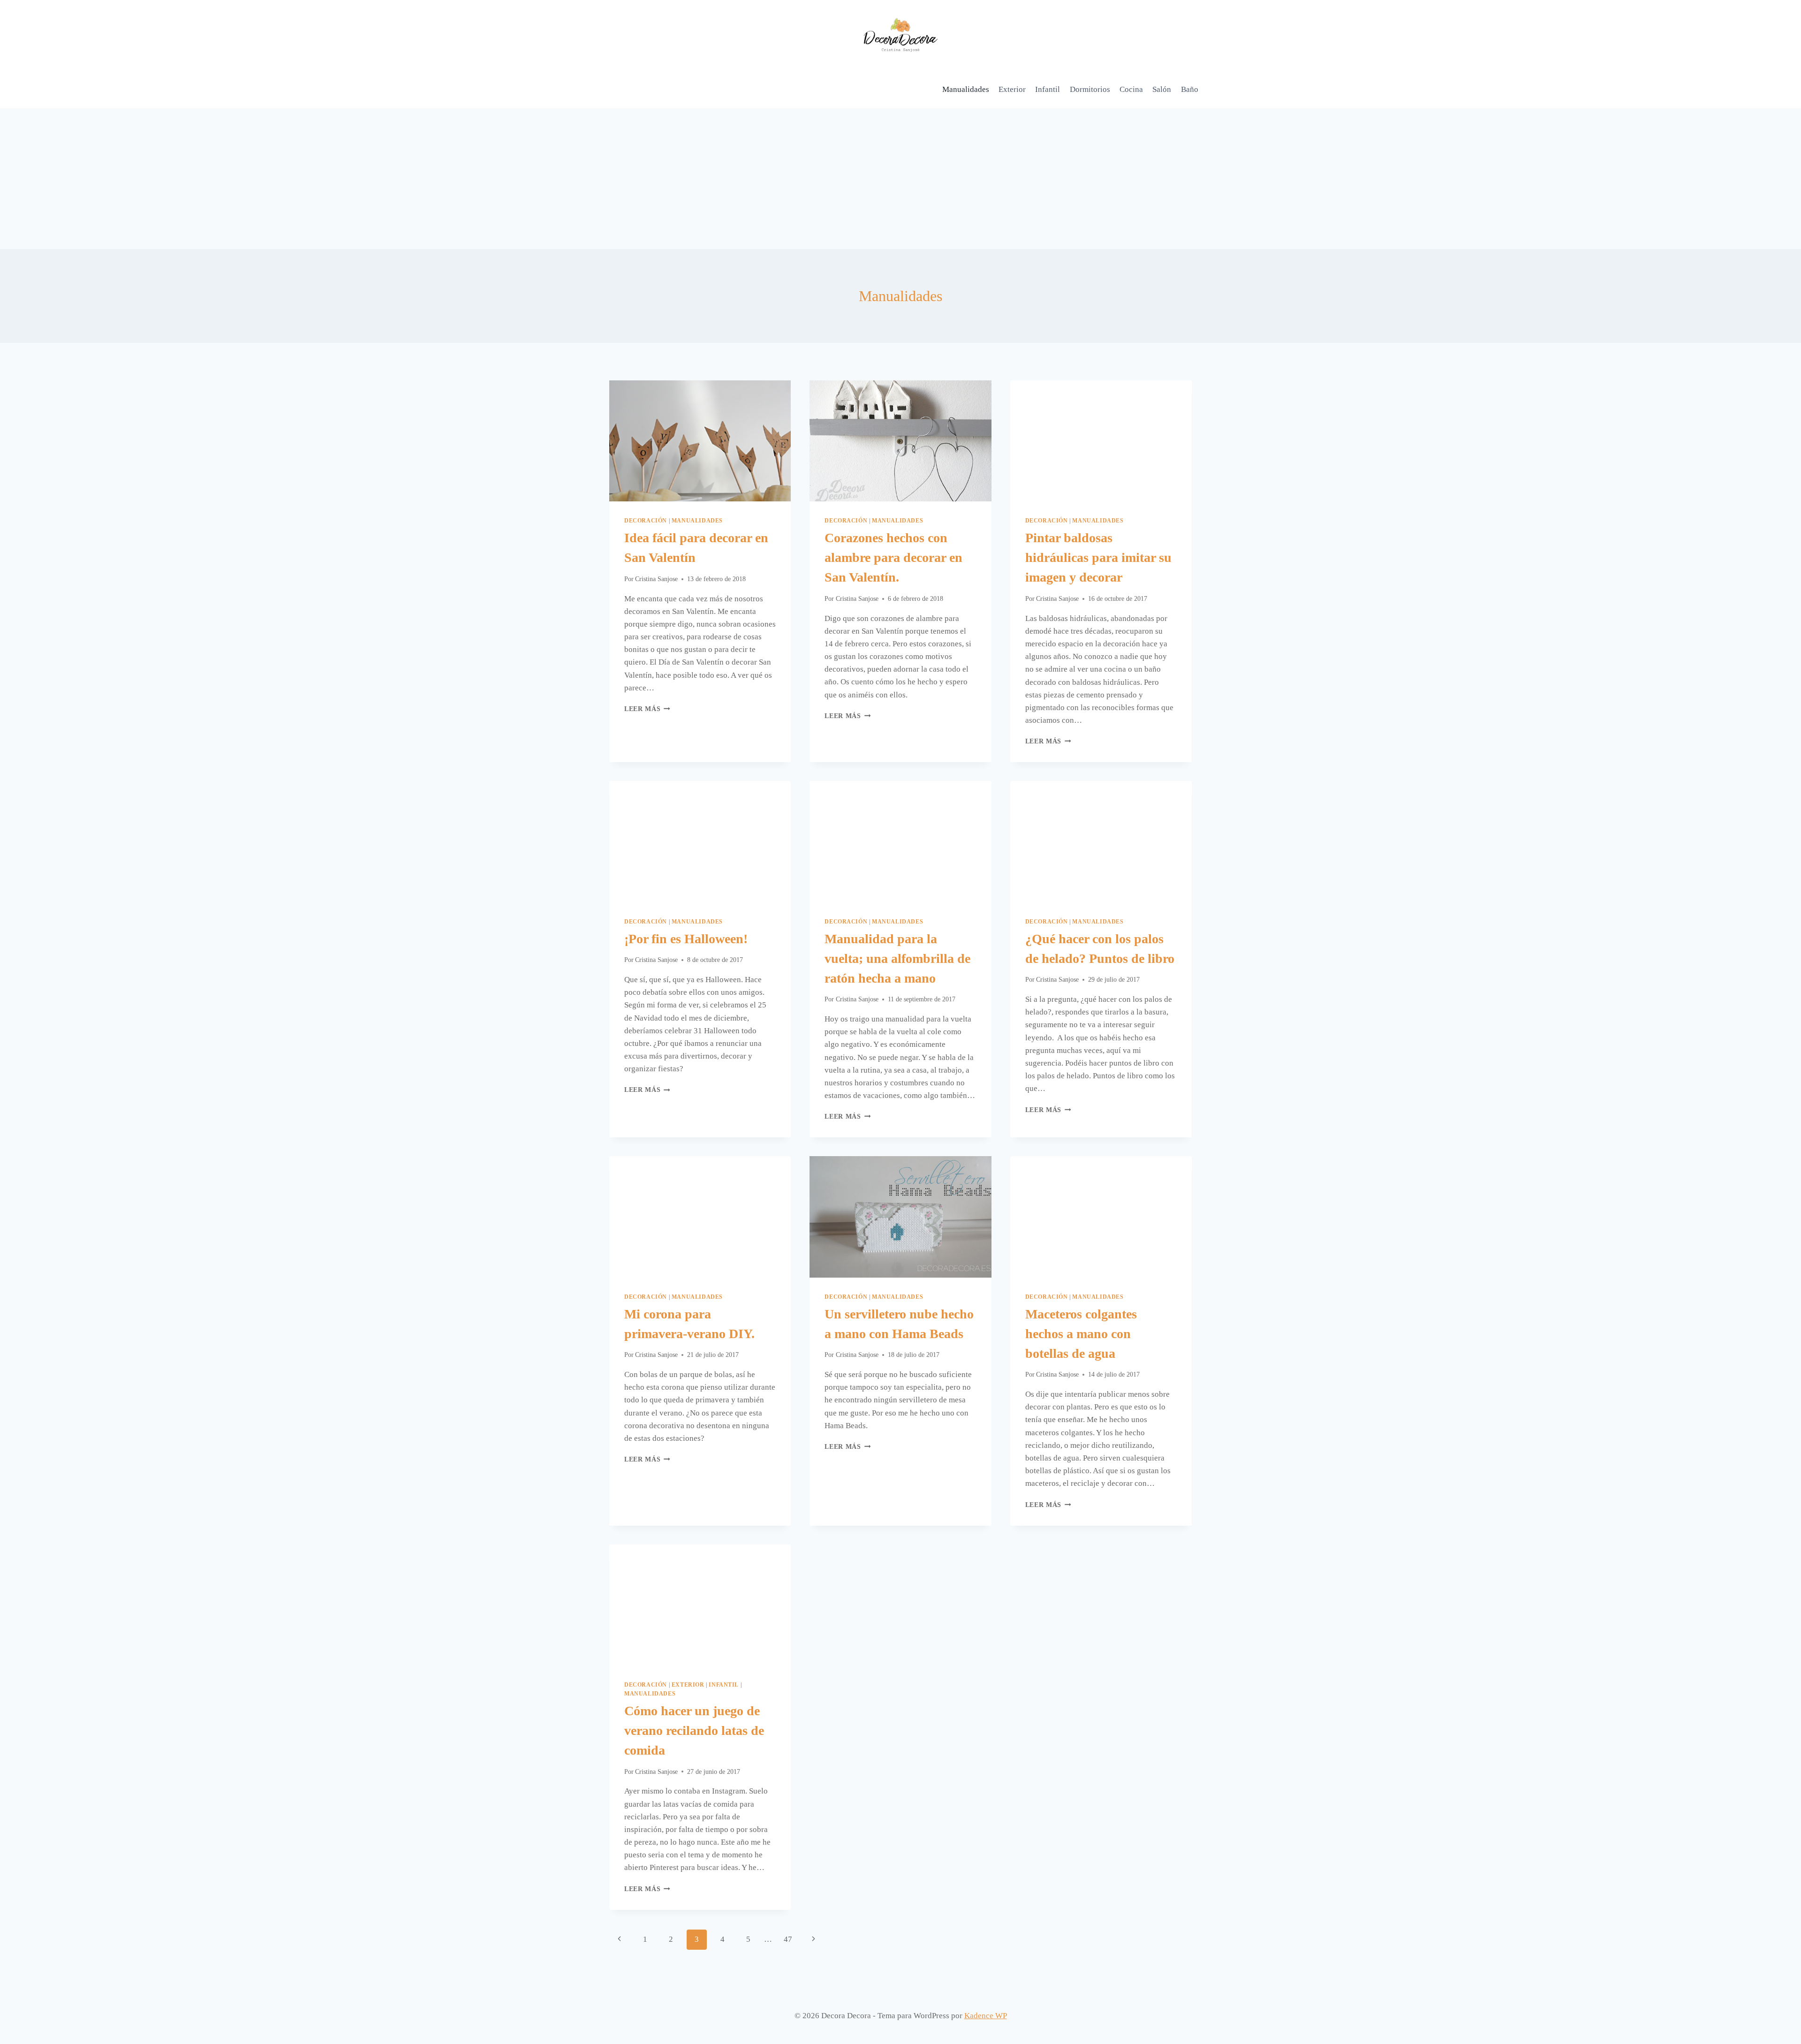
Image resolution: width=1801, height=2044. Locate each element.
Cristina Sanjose (656, 579)
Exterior (1012, 89)
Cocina (1131, 89)
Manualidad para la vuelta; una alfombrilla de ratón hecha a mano (897, 958)
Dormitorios (1090, 89)
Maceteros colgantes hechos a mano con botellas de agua (1081, 1334)
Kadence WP (986, 2016)
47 (788, 1939)
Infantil (1048, 89)
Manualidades (966, 89)
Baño (1190, 89)
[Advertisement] (900, 179)
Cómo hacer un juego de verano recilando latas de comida (694, 1730)
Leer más (647, 709)
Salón (1162, 89)
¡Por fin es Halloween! (686, 939)
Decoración (646, 521)
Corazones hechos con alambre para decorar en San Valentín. (893, 557)
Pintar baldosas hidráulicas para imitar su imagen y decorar (1098, 557)
